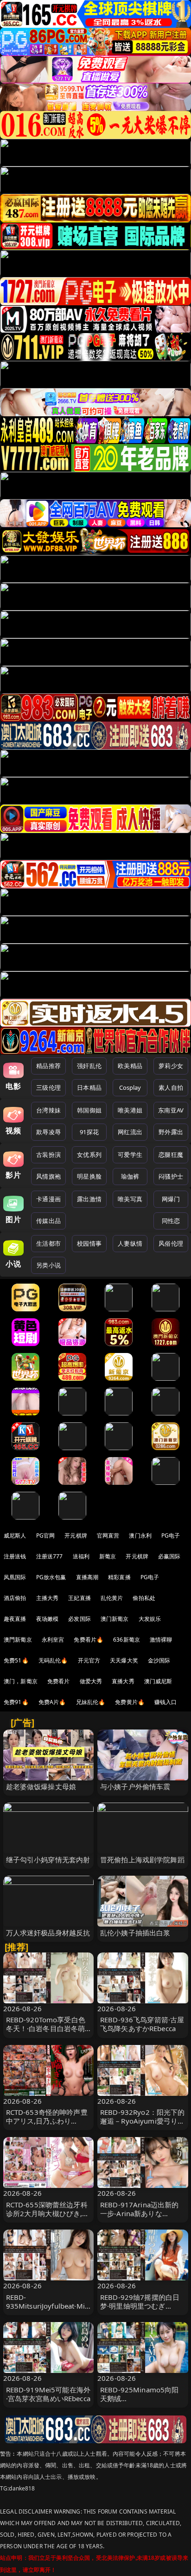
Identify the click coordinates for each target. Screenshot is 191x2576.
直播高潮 (87, 1577)
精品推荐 (48, 1066)
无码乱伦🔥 (53, 1660)
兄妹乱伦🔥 (91, 1702)
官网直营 (108, 1535)
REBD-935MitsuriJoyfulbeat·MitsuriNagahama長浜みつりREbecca (48, 2310)
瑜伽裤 (130, 1176)
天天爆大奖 (124, 1660)
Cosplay (130, 1087)
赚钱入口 (166, 1702)
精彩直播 (119, 1577)
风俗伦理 (171, 1243)
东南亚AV (171, 1110)
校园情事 (89, 1243)
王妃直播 (80, 1598)
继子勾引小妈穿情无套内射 (48, 1859)
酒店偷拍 (15, 1598)
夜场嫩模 (48, 1619)
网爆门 (171, 1199)
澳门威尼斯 (158, 1681)
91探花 (89, 1132)
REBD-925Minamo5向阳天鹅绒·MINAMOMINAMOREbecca (142, 2403)
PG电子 (171, 1535)
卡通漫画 (48, 1199)
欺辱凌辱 (48, 1132)
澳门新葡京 (115, 1619)
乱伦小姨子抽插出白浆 (135, 1933)
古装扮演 (48, 1155)
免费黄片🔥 (130, 1702)
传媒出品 (48, 1221)
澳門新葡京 (18, 1640)
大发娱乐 (150, 1619)
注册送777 (50, 1556)
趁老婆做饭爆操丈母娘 (41, 1786)
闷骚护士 (171, 1176)
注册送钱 (15, 1556)
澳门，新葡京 (21, 1681)
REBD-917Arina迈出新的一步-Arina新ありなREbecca (140, 2213)
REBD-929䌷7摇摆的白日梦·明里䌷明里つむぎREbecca (140, 2306)
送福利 (81, 1556)
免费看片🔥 (89, 1640)
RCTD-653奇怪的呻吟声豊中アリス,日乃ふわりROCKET (47, 2121)
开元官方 (89, 1660)
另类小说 (48, 1265)
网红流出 (130, 1132)
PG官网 (46, 1535)
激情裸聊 (161, 1640)
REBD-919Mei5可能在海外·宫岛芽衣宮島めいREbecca (48, 2394)
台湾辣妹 (48, 1110)
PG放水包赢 (51, 1577)
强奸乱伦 (89, 1066)
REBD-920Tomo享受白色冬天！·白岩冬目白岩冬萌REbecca (46, 2028)
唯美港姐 (130, 1110)
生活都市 (48, 1243)
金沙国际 (159, 1660)
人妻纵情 (130, 1243)
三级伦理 (48, 1087)
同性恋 (171, 1221)
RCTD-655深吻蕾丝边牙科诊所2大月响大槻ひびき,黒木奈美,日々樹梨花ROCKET (48, 2213)
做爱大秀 (91, 1681)
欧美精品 (130, 1066)
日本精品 (89, 1087)
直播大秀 (123, 1681)
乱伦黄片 (112, 1598)
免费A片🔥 (52, 1702)
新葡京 (108, 1556)
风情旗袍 (48, 1176)
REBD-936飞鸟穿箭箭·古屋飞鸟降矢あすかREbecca (142, 2024)
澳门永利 (140, 1535)
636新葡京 (127, 1640)
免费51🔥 (16, 1660)
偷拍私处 (144, 1598)
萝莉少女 (171, 1066)
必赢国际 (169, 1556)
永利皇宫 (53, 1640)
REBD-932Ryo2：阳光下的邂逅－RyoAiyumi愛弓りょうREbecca (143, 2121)
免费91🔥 (16, 1702)
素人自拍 (171, 1087)
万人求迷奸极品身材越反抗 (48, 1933)
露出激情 (89, 1199)
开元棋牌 (76, 1535)
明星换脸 (89, 1176)
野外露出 (171, 1132)
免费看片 (59, 1681)
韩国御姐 (89, 1110)
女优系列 (89, 1155)
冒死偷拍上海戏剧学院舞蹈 (142, 1859)
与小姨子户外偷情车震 (135, 1786)
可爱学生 (130, 1155)
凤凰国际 (15, 1577)
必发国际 (80, 1619)
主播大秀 (48, 1598)
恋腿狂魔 (171, 1155)
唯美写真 (130, 1199)
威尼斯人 (15, 1535)
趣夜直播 (15, 1619)
